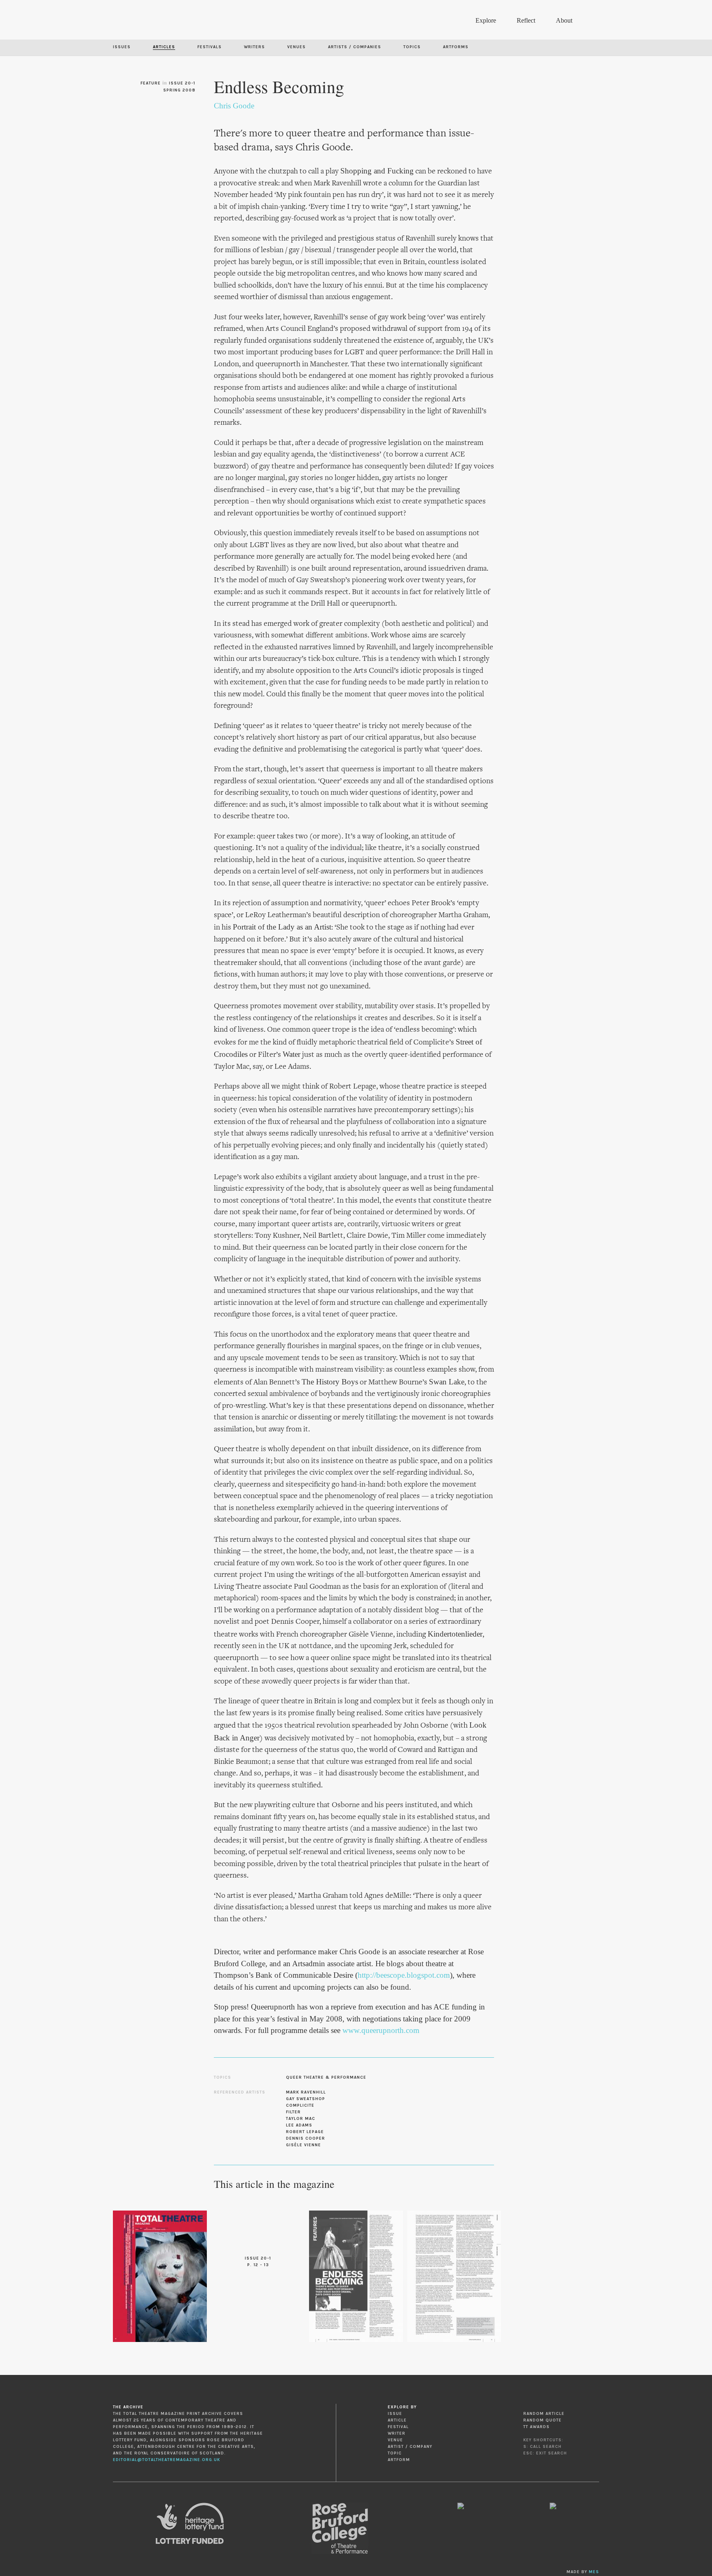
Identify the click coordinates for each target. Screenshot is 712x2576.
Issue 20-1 (182, 83)
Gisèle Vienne (303, 2145)
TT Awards (536, 2427)
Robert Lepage (305, 2132)
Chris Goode (234, 106)
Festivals (210, 47)
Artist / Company (410, 2447)
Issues (122, 47)
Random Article (544, 2414)
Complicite (300, 2105)
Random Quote (542, 2420)
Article (397, 2420)
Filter (293, 2112)
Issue (395, 2414)
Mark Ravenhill (306, 2092)
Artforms (456, 47)
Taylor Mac (301, 2119)
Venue (395, 2440)
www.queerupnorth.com (381, 2030)
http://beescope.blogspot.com (404, 1975)
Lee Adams (299, 2125)
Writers (254, 47)
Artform (399, 2460)
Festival (398, 2427)
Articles (164, 47)
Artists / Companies (355, 47)
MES (594, 2572)
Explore (486, 20)
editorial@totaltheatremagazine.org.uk (166, 2460)
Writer (397, 2433)
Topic (395, 2453)
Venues (296, 47)
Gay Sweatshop (306, 2099)
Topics (412, 47)
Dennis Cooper (306, 2138)
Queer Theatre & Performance (326, 2077)
